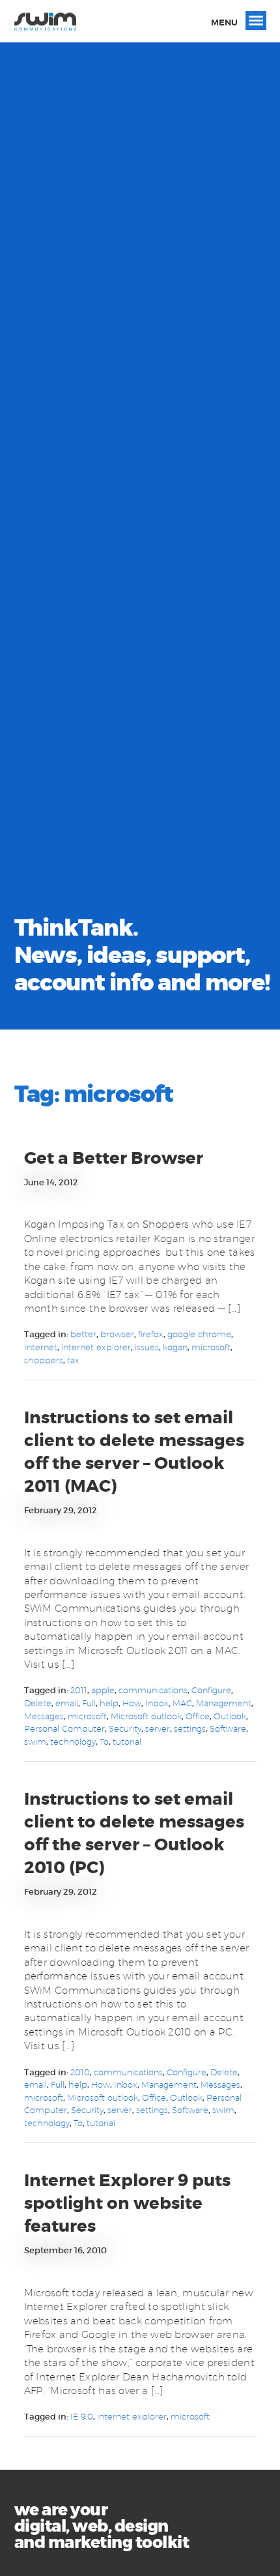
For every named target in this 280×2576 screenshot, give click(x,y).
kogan (175, 1347)
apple (103, 1690)
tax (73, 1360)
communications (153, 1690)
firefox (151, 1334)
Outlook (230, 1716)
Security (125, 1728)
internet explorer (96, 1347)
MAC (182, 1703)
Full (89, 1703)
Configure (211, 1690)
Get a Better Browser (114, 1158)
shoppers (44, 1360)
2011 (79, 1690)
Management (224, 1703)
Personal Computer (64, 1728)
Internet (41, 1347)
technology (73, 1741)
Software (228, 1728)
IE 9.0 (82, 2416)
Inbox (157, 1703)
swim (35, 1741)
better (83, 1334)
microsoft (211, 1347)
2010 (80, 2072)
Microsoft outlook (146, 1716)
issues (147, 1347)
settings (190, 1728)
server (158, 1728)
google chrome (199, 1334)
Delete (38, 1703)
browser (117, 1334)
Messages (44, 1716)
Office (198, 1716)
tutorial (127, 1741)
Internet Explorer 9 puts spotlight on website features (127, 2203)
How (132, 1703)
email (67, 1703)
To (104, 1741)
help (109, 1703)
